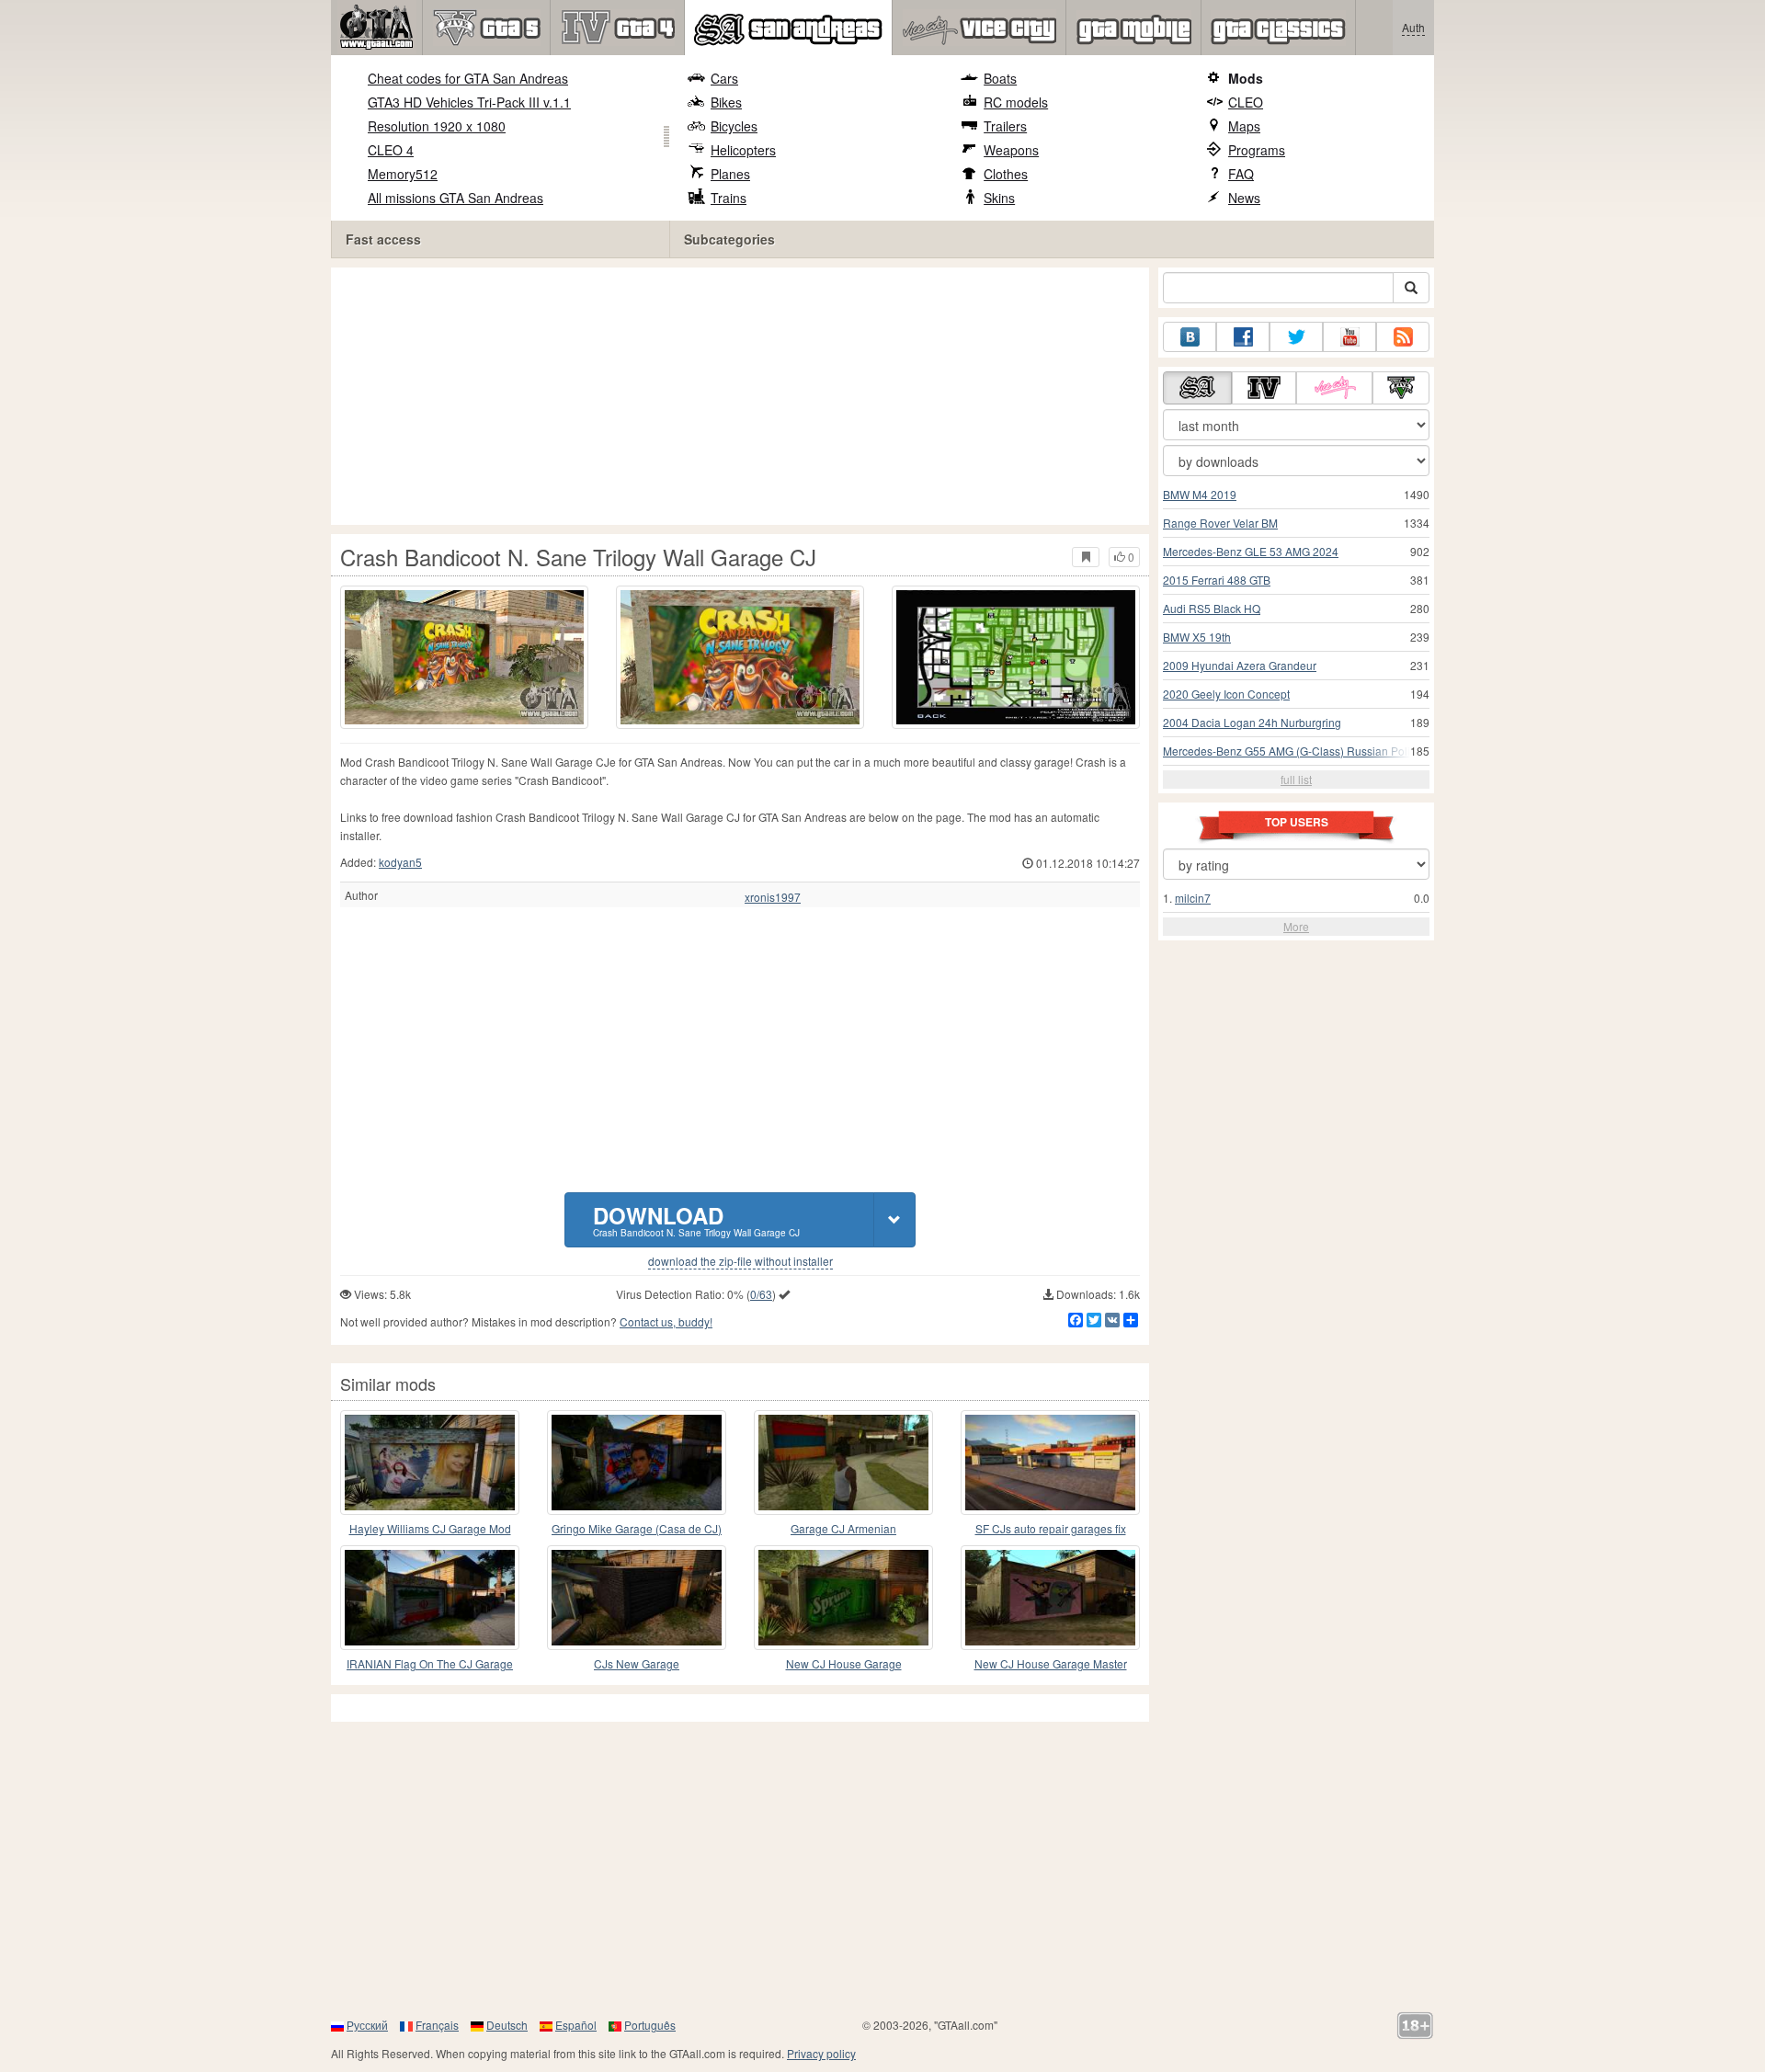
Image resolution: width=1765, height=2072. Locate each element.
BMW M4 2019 (1200, 494)
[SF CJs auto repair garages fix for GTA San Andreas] (1050, 1463)
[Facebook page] (1243, 337)
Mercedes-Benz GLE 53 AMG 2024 (1251, 551)
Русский (367, 2025)
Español (576, 2025)
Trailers (1005, 126)
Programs (1257, 150)
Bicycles (734, 126)
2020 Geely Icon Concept (1226, 694)
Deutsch (507, 2025)
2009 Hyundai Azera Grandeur (1240, 665)
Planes (730, 174)
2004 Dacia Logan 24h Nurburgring (1252, 722)
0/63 (761, 1294)
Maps (1244, 126)
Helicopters (743, 150)
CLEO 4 (391, 150)
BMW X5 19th (1197, 637)
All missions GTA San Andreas (455, 198)
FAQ (1241, 174)
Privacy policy (821, 2053)
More (1296, 926)
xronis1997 (773, 897)
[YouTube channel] (1349, 337)
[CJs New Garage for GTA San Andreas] (637, 1598)
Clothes (1006, 174)
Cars (724, 78)
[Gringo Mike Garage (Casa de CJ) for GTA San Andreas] (637, 1463)
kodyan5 (400, 862)
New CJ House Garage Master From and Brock (1051, 1664)
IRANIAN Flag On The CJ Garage (430, 1663)
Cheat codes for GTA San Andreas (468, 78)
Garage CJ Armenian (843, 1528)
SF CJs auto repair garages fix (1051, 1528)
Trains (729, 198)
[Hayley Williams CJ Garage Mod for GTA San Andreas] (430, 1463)
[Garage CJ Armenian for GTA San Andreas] (843, 1463)
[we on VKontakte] (1190, 337)
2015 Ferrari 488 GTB (1217, 580)
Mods (1246, 78)
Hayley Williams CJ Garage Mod (430, 1528)
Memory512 (403, 174)
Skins (999, 198)
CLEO (1246, 102)
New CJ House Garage (844, 1663)
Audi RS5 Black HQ (1212, 608)
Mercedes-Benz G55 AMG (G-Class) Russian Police (1292, 751)
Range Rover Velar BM (1220, 523)
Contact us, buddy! (666, 1321)
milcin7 (1193, 898)
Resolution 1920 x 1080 (437, 126)
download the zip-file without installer (740, 1261)
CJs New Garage (637, 1663)
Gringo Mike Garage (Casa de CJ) (637, 1528)
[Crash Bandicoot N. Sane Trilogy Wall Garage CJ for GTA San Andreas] (464, 657)
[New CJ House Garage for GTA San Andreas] (843, 1598)
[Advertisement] (745, 396)
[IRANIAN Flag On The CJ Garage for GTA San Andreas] (430, 1598)
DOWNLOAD (696, 1219)
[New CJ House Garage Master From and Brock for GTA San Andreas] (1050, 1598)
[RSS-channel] (1403, 337)
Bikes (726, 102)
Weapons (1011, 150)
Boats (1000, 78)
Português (650, 2025)
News (1244, 198)
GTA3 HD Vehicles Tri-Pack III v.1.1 (469, 102)
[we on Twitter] (1296, 337)
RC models (1016, 102)
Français (437, 2025)
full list (1296, 779)
